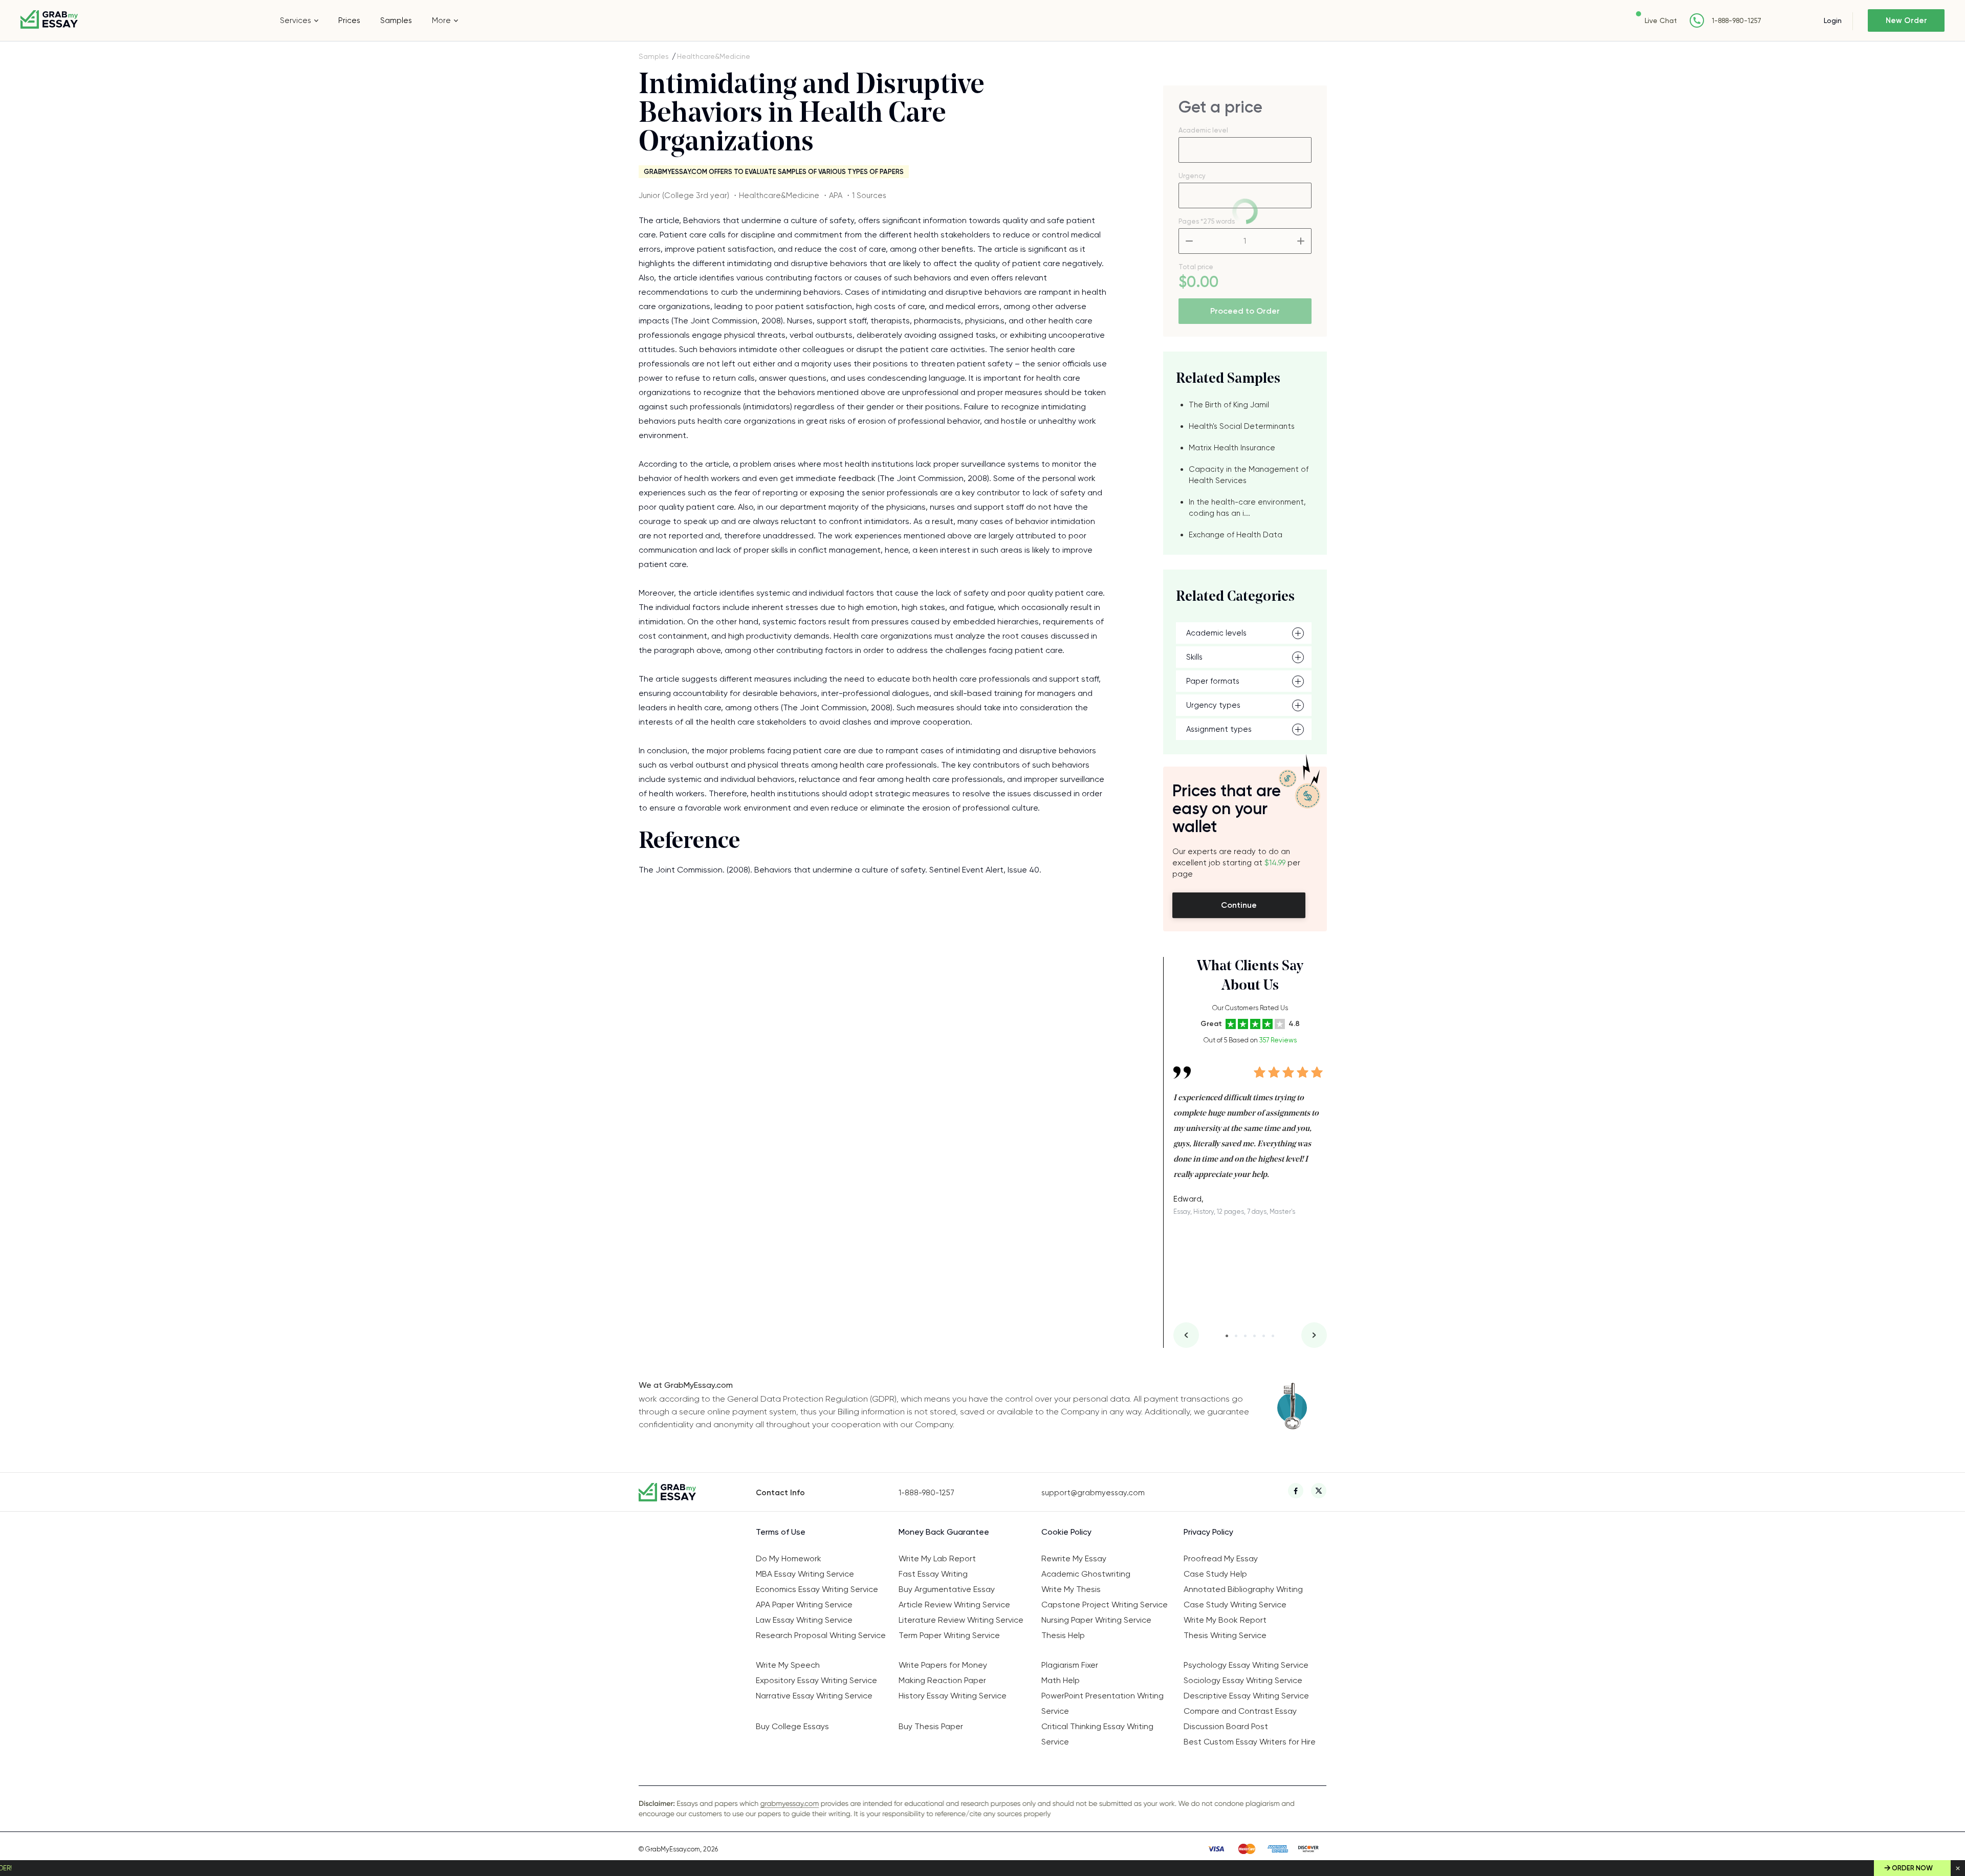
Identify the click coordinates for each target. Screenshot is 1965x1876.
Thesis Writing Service (1225, 1635)
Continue (1239, 905)
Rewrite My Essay (1074, 1558)
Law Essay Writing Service (804, 1620)
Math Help (1061, 1680)
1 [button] (1227, 1336)
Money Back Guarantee (944, 1532)
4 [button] (1254, 1336)
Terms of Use (781, 1532)
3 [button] (1245, 1336)
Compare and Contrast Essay (1240, 1711)
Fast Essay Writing (933, 1574)
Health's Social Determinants (1242, 426)
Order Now (1912, 1868)
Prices (349, 20)
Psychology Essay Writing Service (1246, 1665)
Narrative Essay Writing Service (814, 1696)
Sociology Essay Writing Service (1243, 1680)
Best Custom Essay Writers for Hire (1250, 1742)
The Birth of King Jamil (1229, 405)
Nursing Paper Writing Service (1096, 1620)
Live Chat (1661, 20)
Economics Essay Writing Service (817, 1589)
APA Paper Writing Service (804, 1605)
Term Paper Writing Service (949, 1635)
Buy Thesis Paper (931, 1726)
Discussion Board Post (1226, 1726)
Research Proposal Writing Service (821, 1635)
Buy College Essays (792, 1726)
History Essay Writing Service (953, 1696)
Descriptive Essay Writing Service (1246, 1696)
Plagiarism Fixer (1070, 1665)
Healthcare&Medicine (714, 56)
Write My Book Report (1225, 1620)
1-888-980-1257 (1737, 21)
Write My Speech (788, 1665)
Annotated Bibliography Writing (1243, 1589)
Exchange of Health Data (1236, 535)
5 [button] (1264, 1336)
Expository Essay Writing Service (816, 1680)
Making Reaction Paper (942, 1680)
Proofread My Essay (1221, 1558)
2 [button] (1236, 1336)
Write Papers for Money (943, 1665)
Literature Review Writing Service (961, 1620)
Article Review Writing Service (954, 1605)
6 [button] (1273, 1336)
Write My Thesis (1071, 1589)
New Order (1906, 20)
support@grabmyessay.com (1093, 1493)
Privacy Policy (1208, 1532)
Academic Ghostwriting (1086, 1574)
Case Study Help (1215, 1574)
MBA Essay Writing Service (805, 1574)
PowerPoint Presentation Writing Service (1102, 1703)
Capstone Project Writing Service (1105, 1605)
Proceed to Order (1245, 311)
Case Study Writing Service (1235, 1605)
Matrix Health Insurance (1232, 448)
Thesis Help (1063, 1635)
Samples (396, 20)
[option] (1250, 1133)
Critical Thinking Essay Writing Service (1097, 1734)
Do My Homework (789, 1558)
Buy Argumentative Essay (947, 1589)
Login (1833, 20)
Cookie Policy (1066, 1532)
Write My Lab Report (937, 1558)
